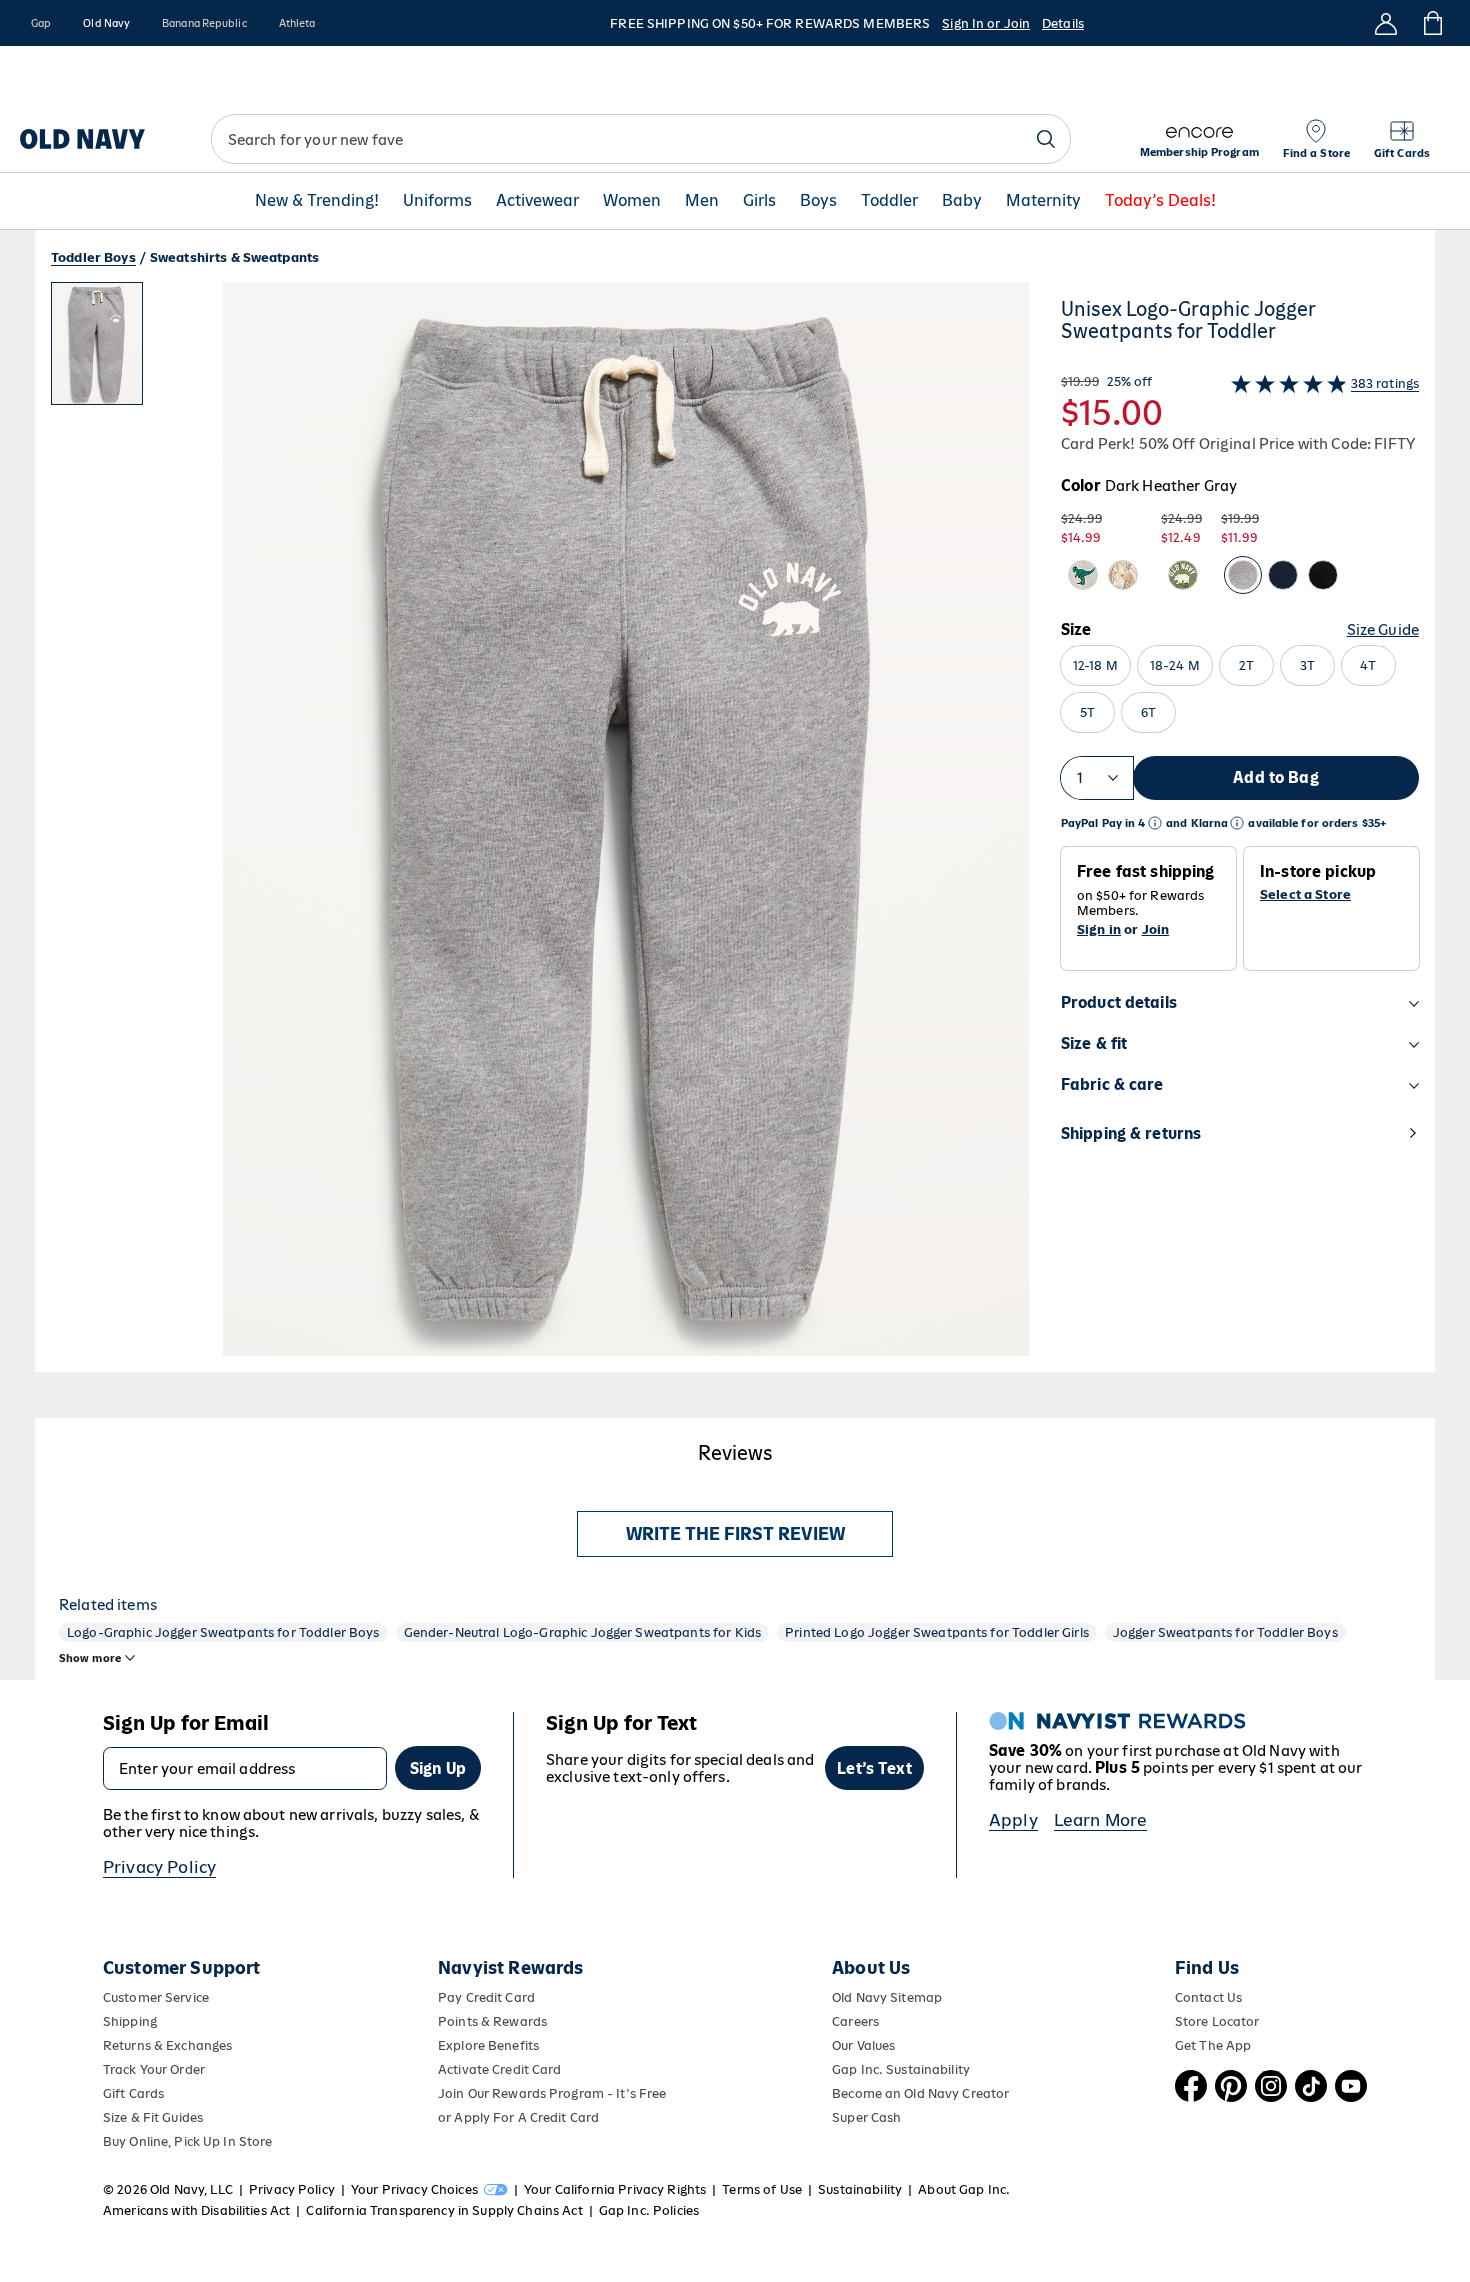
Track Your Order (154, 2069)
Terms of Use (762, 2189)
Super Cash (866, 2117)
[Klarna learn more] (1237, 823)
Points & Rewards (492, 2021)
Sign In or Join (986, 23)
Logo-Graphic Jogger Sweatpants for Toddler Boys (223, 1632)
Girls (759, 201)
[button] (540, 827)
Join (1156, 929)
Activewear (537, 201)
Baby (962, 201)
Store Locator (1217, 2021)
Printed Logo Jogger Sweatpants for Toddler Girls (937, 1632)
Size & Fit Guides (153, 2117)
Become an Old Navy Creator (920, 2093)
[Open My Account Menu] (1386, 23)
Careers (855, 2021)
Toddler (889, 201)
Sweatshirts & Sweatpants (234, 257)
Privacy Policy (159, 1867)
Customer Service (156, 1997)
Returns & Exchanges (167, 2045)
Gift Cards (133, 2093)
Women (632, 201)
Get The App (1213, 2045)
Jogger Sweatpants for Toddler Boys (1225, 1632)
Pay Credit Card (486, 1997)
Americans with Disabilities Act (196, 2210)
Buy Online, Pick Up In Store (187, 2141)
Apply (1013, 1820)
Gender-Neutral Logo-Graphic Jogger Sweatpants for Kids (583, 1632)
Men (702, 201)
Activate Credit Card (499, 2069)
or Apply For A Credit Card (518, 2117)
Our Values (863, 2045)
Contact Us (1208, 1997)
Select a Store (1305, 895)
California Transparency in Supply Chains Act (444, 2210)
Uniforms (437, 201)
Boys (818, 201)
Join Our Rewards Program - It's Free (552, 2093)
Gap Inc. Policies (649, 2210)
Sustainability (860, 2189)
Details (1063, 23)
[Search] (1046, 139)
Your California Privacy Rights (615, 2189)
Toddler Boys (93, 257)
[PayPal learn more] (1155, 823)
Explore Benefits (488, 2045)
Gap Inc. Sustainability (901, 2069)
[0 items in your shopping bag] (1431, 23)
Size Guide (1383, 629)
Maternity (1043, 201)
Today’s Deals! (1160, 201)
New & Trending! (317, 201)
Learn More (1101, 1820)
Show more (90, 1658)
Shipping (130, 2021)
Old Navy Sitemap (887, 1997)
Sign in (1099, 929)
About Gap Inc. (964, 2189)
